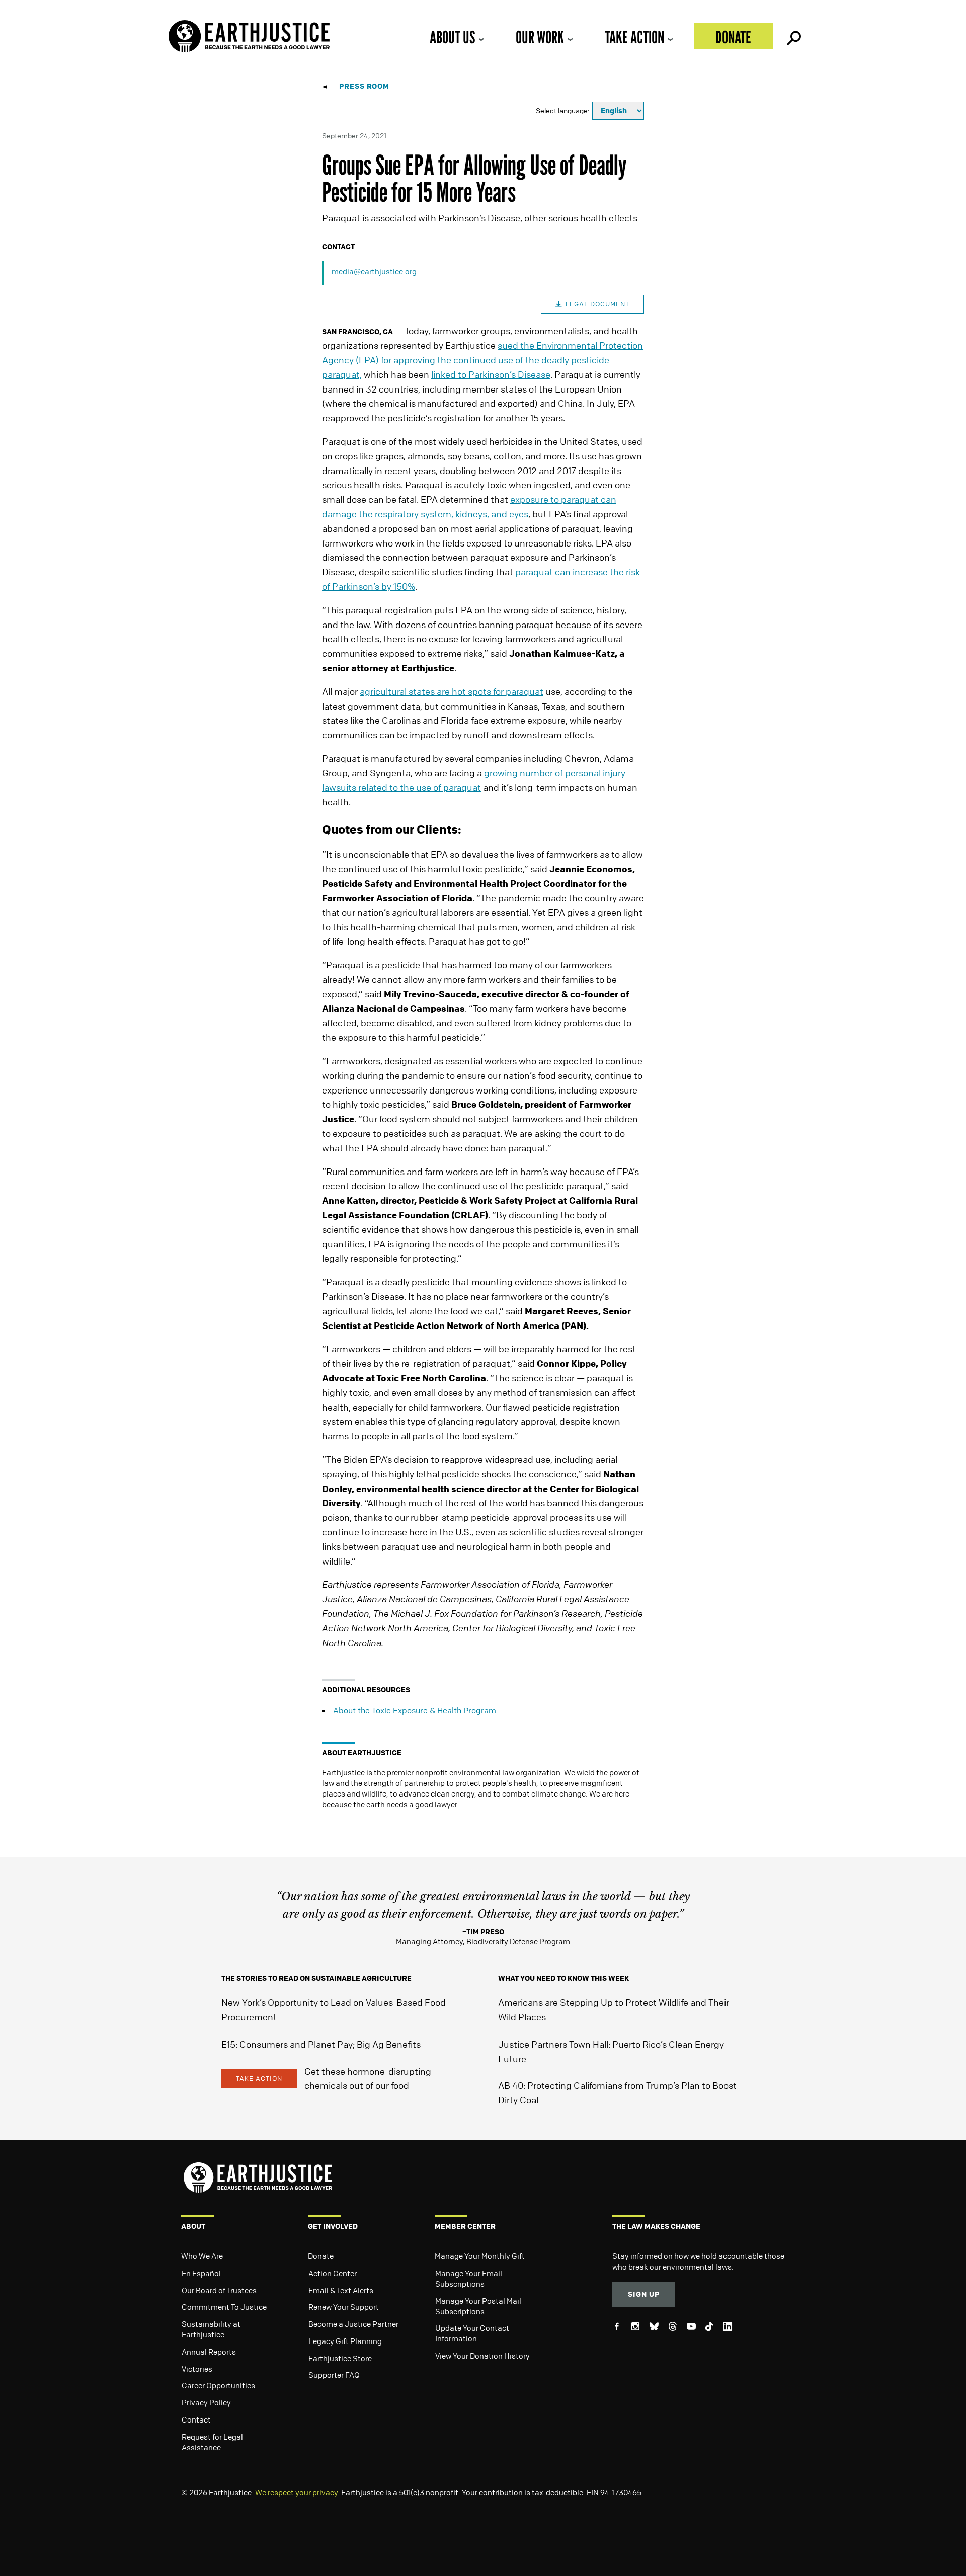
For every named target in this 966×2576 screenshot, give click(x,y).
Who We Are (202, 2256)
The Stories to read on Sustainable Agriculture (316, 1978)
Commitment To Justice (224, 2307)
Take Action (634, 37)
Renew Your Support (344, 2307)
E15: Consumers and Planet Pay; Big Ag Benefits (321, 2044)
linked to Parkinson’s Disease (491, 374)
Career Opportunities (218, 2385)
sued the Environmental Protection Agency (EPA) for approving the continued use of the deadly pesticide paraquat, (482, 360)
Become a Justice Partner (353, 2324)
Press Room (364, 86)
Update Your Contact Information (472, 2333)
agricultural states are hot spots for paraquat (452, 691)
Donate (733, 37)
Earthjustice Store (340, 2358)
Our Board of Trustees (219, 2290)
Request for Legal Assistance (212, 2442)
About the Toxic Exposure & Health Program (415, 1710)
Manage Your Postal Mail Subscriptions (478, 2306)
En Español (201, 2273)
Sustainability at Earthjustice (211, 2329)
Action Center (333, 2273)
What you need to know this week (563, 1978)
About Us (452, 37)
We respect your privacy (296, 2492)
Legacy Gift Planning (345, 2341)
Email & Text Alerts (341, 2290)
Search (793, 36)
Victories (197, 2369)
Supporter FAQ (334, 2375)
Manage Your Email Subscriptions (469, 2278)
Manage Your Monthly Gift (480, 2256)
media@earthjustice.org (374, 271)
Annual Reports (209, 2352)
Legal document (597, 304)
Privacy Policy (206, 2402)
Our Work (540, 37)
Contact (196, 2419)
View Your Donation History (482, 2356)
